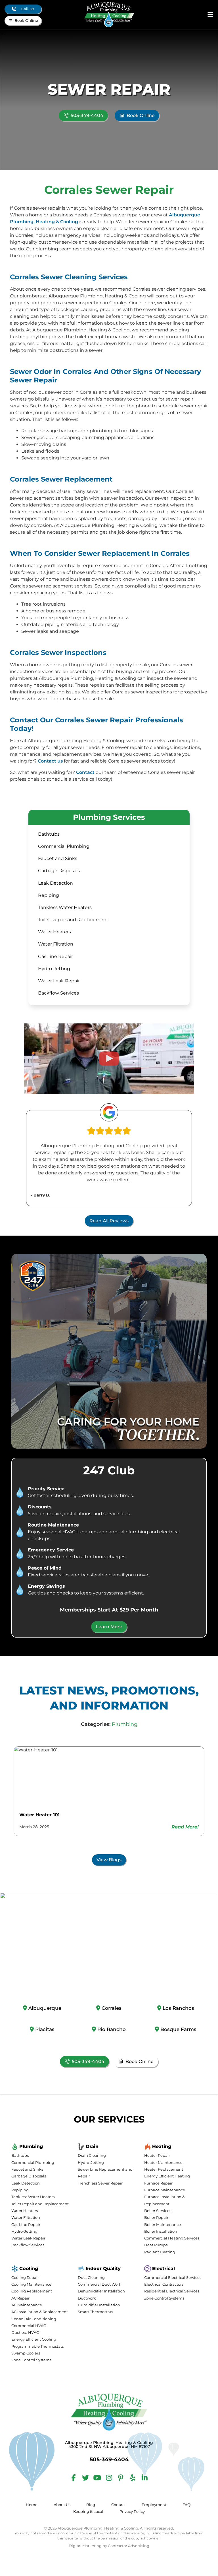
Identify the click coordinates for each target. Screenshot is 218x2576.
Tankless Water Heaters (65, 907)
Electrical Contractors (164, 2284)
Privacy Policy (132, 2512)
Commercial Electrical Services (173, 2278)
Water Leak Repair (59, 981)
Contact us (50, 761)
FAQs (187, 2505)
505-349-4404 (87, 115)
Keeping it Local (88, 2512)
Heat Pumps (156, 2245)
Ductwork (87, 2298)
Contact (85, 772)
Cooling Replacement (32, 2291)
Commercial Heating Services (172, 2238)
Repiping (49, 895)
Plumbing (125, 1724)
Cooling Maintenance (31, 2284)
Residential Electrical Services (172, 2291)
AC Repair (20, 2298)
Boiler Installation (161, 2231)
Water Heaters (54, 932)
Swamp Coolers (26, 2353)
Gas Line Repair (55, 956)
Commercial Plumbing (64, 846)
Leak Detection (55, 883)
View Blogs (109, 1860)
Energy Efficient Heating (167, 2176)
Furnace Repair (158, 2183)
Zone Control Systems (31, 2360)
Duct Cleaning (91, 2278)
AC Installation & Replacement (40, 2312)
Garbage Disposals (59, 871)
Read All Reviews (109, 1221)
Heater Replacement (164, 2169)
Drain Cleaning (92, 2155)
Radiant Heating (160, 2252)
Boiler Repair (156, 2218)
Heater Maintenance (163, 2163)
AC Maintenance (27, 2305)
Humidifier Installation (99, 2305)
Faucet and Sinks (58, 858)
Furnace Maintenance (165, 2190)
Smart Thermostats (95, 2312)
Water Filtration (56, 944)
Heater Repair (157, 2155)
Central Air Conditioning (34, 2319)
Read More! (185, 1827)
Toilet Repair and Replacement (73, 920)
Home (32, 2505)
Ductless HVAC (25, 2333)
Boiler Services (158, 2211)
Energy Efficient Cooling (34, 2339)
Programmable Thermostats (37, 2346)
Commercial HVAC (29, 2326)
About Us (62, 2505)
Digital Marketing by (109, 2546)
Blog (91, 2505)
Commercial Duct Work (99, 2284)
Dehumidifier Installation (101, 2291)
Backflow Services (58, 993)
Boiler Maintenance (163, 2225)
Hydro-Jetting (54, 969)
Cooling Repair (25, 2278)
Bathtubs (49, 834)
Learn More (109, 1627)
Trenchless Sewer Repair (100, 2183)
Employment (154, 2505)
